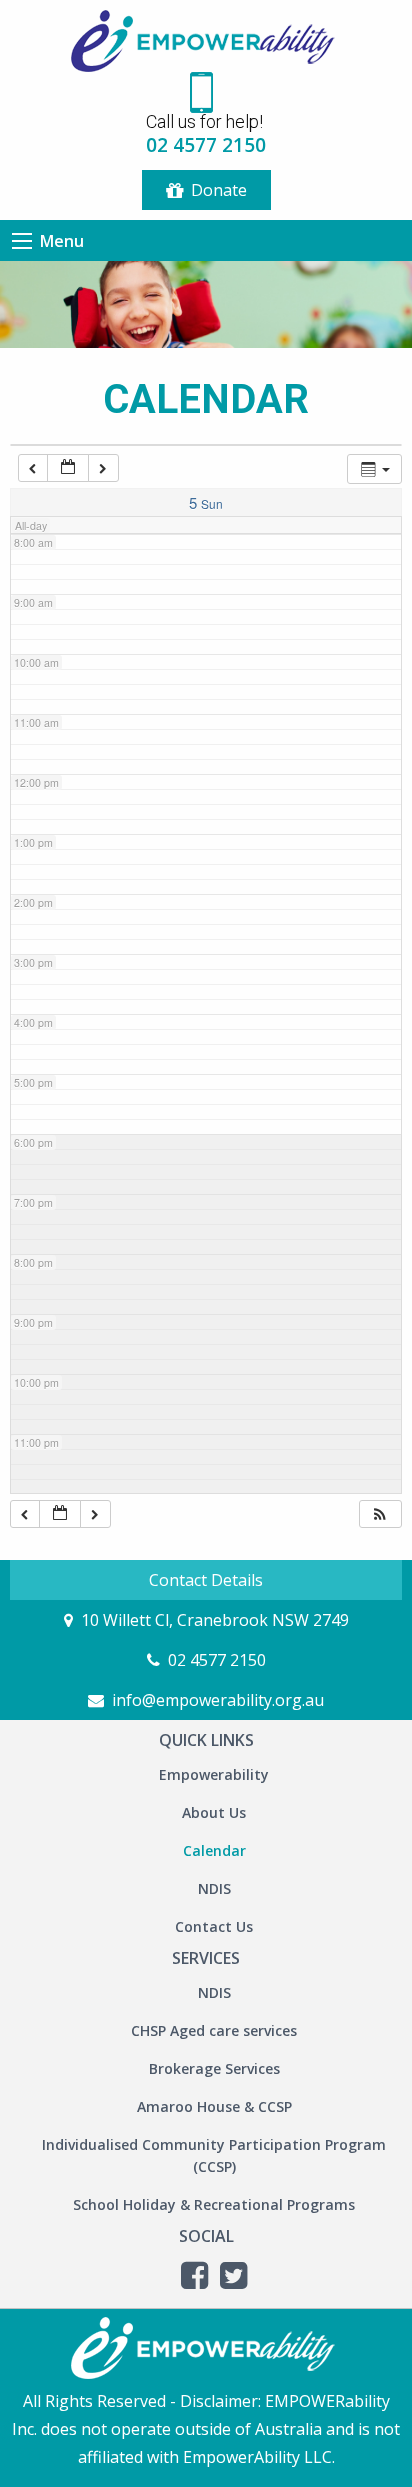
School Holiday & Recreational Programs (214, 2204)
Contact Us (214, 1926)
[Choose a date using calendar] (68, 468)
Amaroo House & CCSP (214, 2106)
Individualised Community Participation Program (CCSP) (214, 2155)
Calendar (214, 1850)
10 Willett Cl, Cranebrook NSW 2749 (215, 1620)
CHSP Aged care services (214, 2030)
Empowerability (214, 1774)
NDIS (214, 1888)
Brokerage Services (214, 2068)
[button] (380, 1514)
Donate (219, 190)
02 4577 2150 (217, 1660)
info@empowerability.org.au (218, 1700)
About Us (214, 1812)
